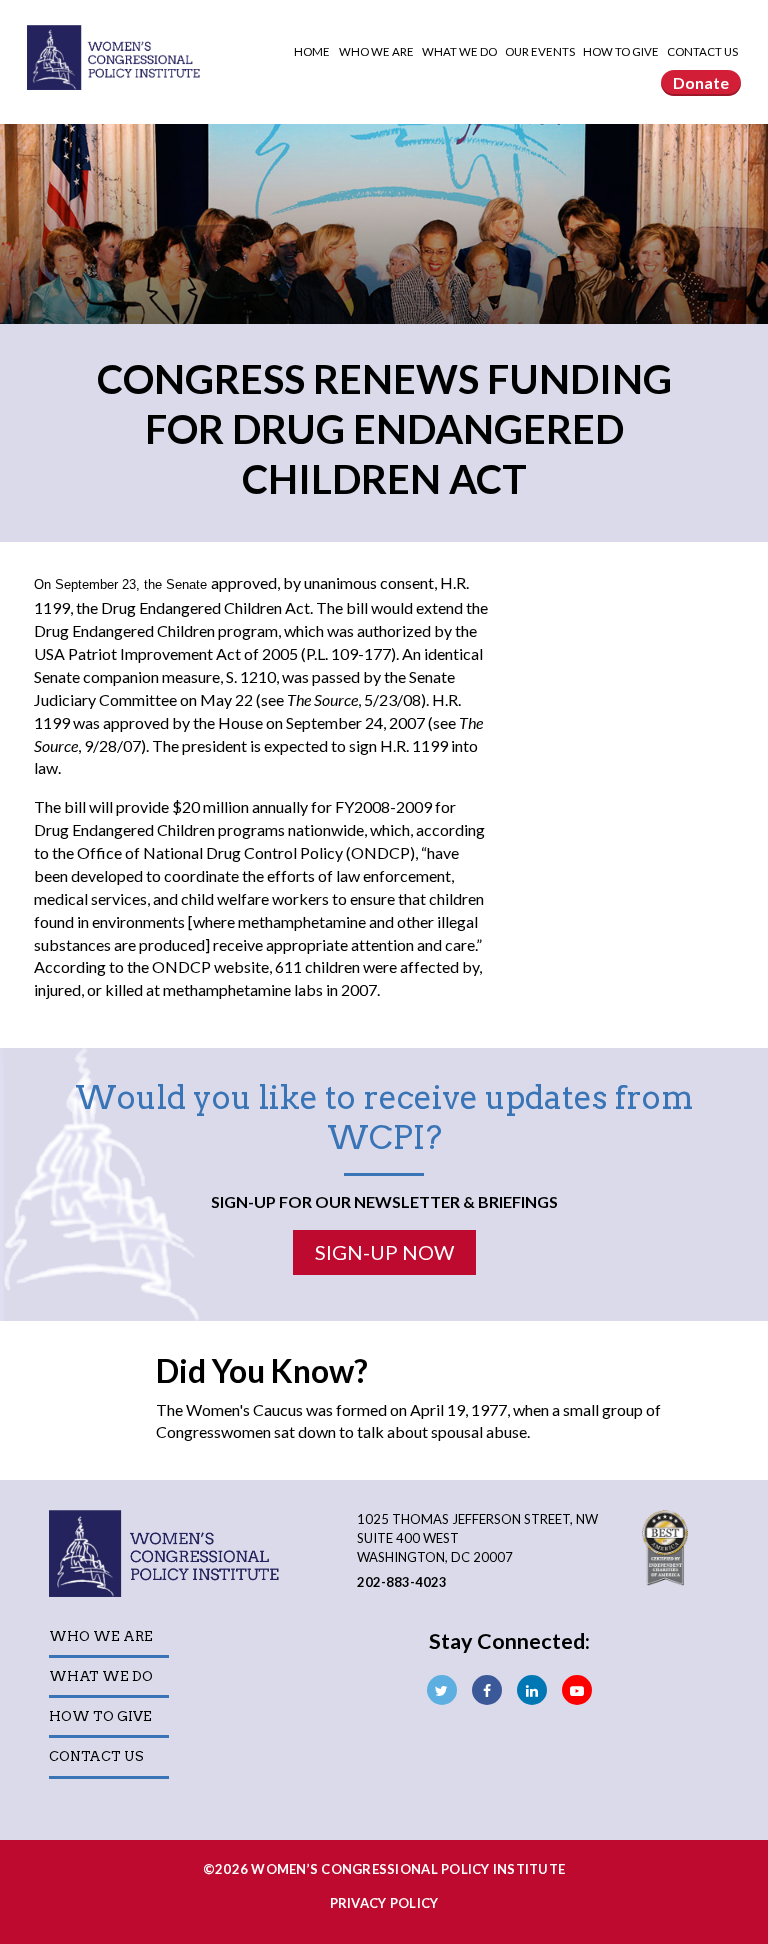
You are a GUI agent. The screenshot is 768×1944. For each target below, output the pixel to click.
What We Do (460, 51)
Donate (701, 82)
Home (312, 51)
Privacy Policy (384, 1903)
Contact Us (702, 51)
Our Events (541, 51)
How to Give (622, 51)
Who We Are (377, 51)
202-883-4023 (402, 1582)
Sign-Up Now (384, 1252)
